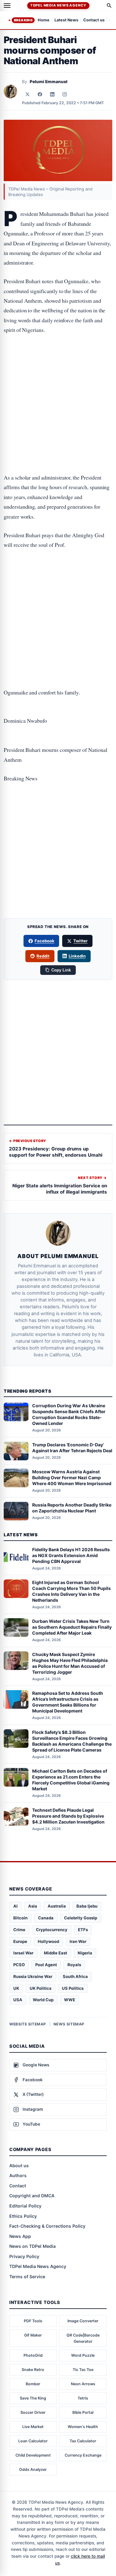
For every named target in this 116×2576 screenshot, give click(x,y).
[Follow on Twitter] (28, 94)
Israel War (23, 1953)
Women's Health (83, 2427)
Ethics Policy (23, 2216)
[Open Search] (109, 6)
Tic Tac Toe (83, 2370)
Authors (18, 2175)
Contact (18, 2186)
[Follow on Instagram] (65, 94)
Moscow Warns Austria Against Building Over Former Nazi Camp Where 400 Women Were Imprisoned (72, 1478)
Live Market (33, 2427)
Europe (20, 1941)
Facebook (45, 941)
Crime (19, 1930)
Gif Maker (33, 2335)
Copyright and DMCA (32, 2196)
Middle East (56, 1953)
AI (15, 1906)
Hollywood (48, 1941)
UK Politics (41, 1988)
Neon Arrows (83, 2384)
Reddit (43, 956)
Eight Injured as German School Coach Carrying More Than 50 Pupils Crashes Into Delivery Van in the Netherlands (71, 1591)
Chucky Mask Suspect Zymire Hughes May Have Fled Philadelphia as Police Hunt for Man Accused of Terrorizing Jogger (70, 1663)
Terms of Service (27, 2277)
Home (44, 20)
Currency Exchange (83, 2455)
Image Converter (83, 2321)
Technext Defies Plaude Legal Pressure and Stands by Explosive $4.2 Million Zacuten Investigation (68, 1816)
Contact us (94, 20)
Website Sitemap (28, 2024)
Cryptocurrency (52, 1930)
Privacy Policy (24, 2256)
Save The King (33, 2398)
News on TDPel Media (32, 2246)
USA (18, 2000)
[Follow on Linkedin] (52, 94)
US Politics (73, 1988)
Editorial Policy (25, 2206)
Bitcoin (20, 1918)
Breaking (23, 20)
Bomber (33, 2384)
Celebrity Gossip (81, 1918)
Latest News (66, 20)
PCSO (19, 1965)
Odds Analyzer (33, 2469)
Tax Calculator (83, 2441)
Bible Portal (83, 2412)
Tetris (83, 2398)
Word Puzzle (83, 2355)
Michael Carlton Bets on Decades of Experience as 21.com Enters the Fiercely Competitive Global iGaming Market (71, 1780)
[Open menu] (7, 6)
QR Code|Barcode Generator (83, 2338)
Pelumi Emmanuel (49, 82)
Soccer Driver (33, 2412)
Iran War (78, 1941)
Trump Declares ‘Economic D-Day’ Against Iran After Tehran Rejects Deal (72, 1448)
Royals (74, 1965)
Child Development (33, 2455)
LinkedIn (77, 956)
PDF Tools (33, 2321)
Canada (46, 1918)
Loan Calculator (33, 2441)
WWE (70, 2000)
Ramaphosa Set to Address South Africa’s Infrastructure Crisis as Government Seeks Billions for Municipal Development (68, 1702)
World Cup (43, 2000)
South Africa (75, 1976)
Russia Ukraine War (33, 1976)
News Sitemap (69, 2024)
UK (16, 1988)
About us (19, 2165)
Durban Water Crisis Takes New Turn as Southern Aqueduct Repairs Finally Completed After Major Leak (72, 1627)
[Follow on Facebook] (40, 94)
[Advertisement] (58, 367)
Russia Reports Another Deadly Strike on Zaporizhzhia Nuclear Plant (72, 1508)
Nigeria (85, 1953)
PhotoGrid (33, 2355)
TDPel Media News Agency (58, 5)
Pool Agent (46, 1965)
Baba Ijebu (87, 1906)
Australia (57, 1906)
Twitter (80, 941)
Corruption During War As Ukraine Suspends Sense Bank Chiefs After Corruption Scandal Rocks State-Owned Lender (69, 1414)
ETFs (83, 1930)
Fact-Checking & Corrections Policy (47, 2226)
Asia (33, 1906)
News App (20, 2236)
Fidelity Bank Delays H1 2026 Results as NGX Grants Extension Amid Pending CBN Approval (71, 1555)
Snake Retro (33, 2370)
